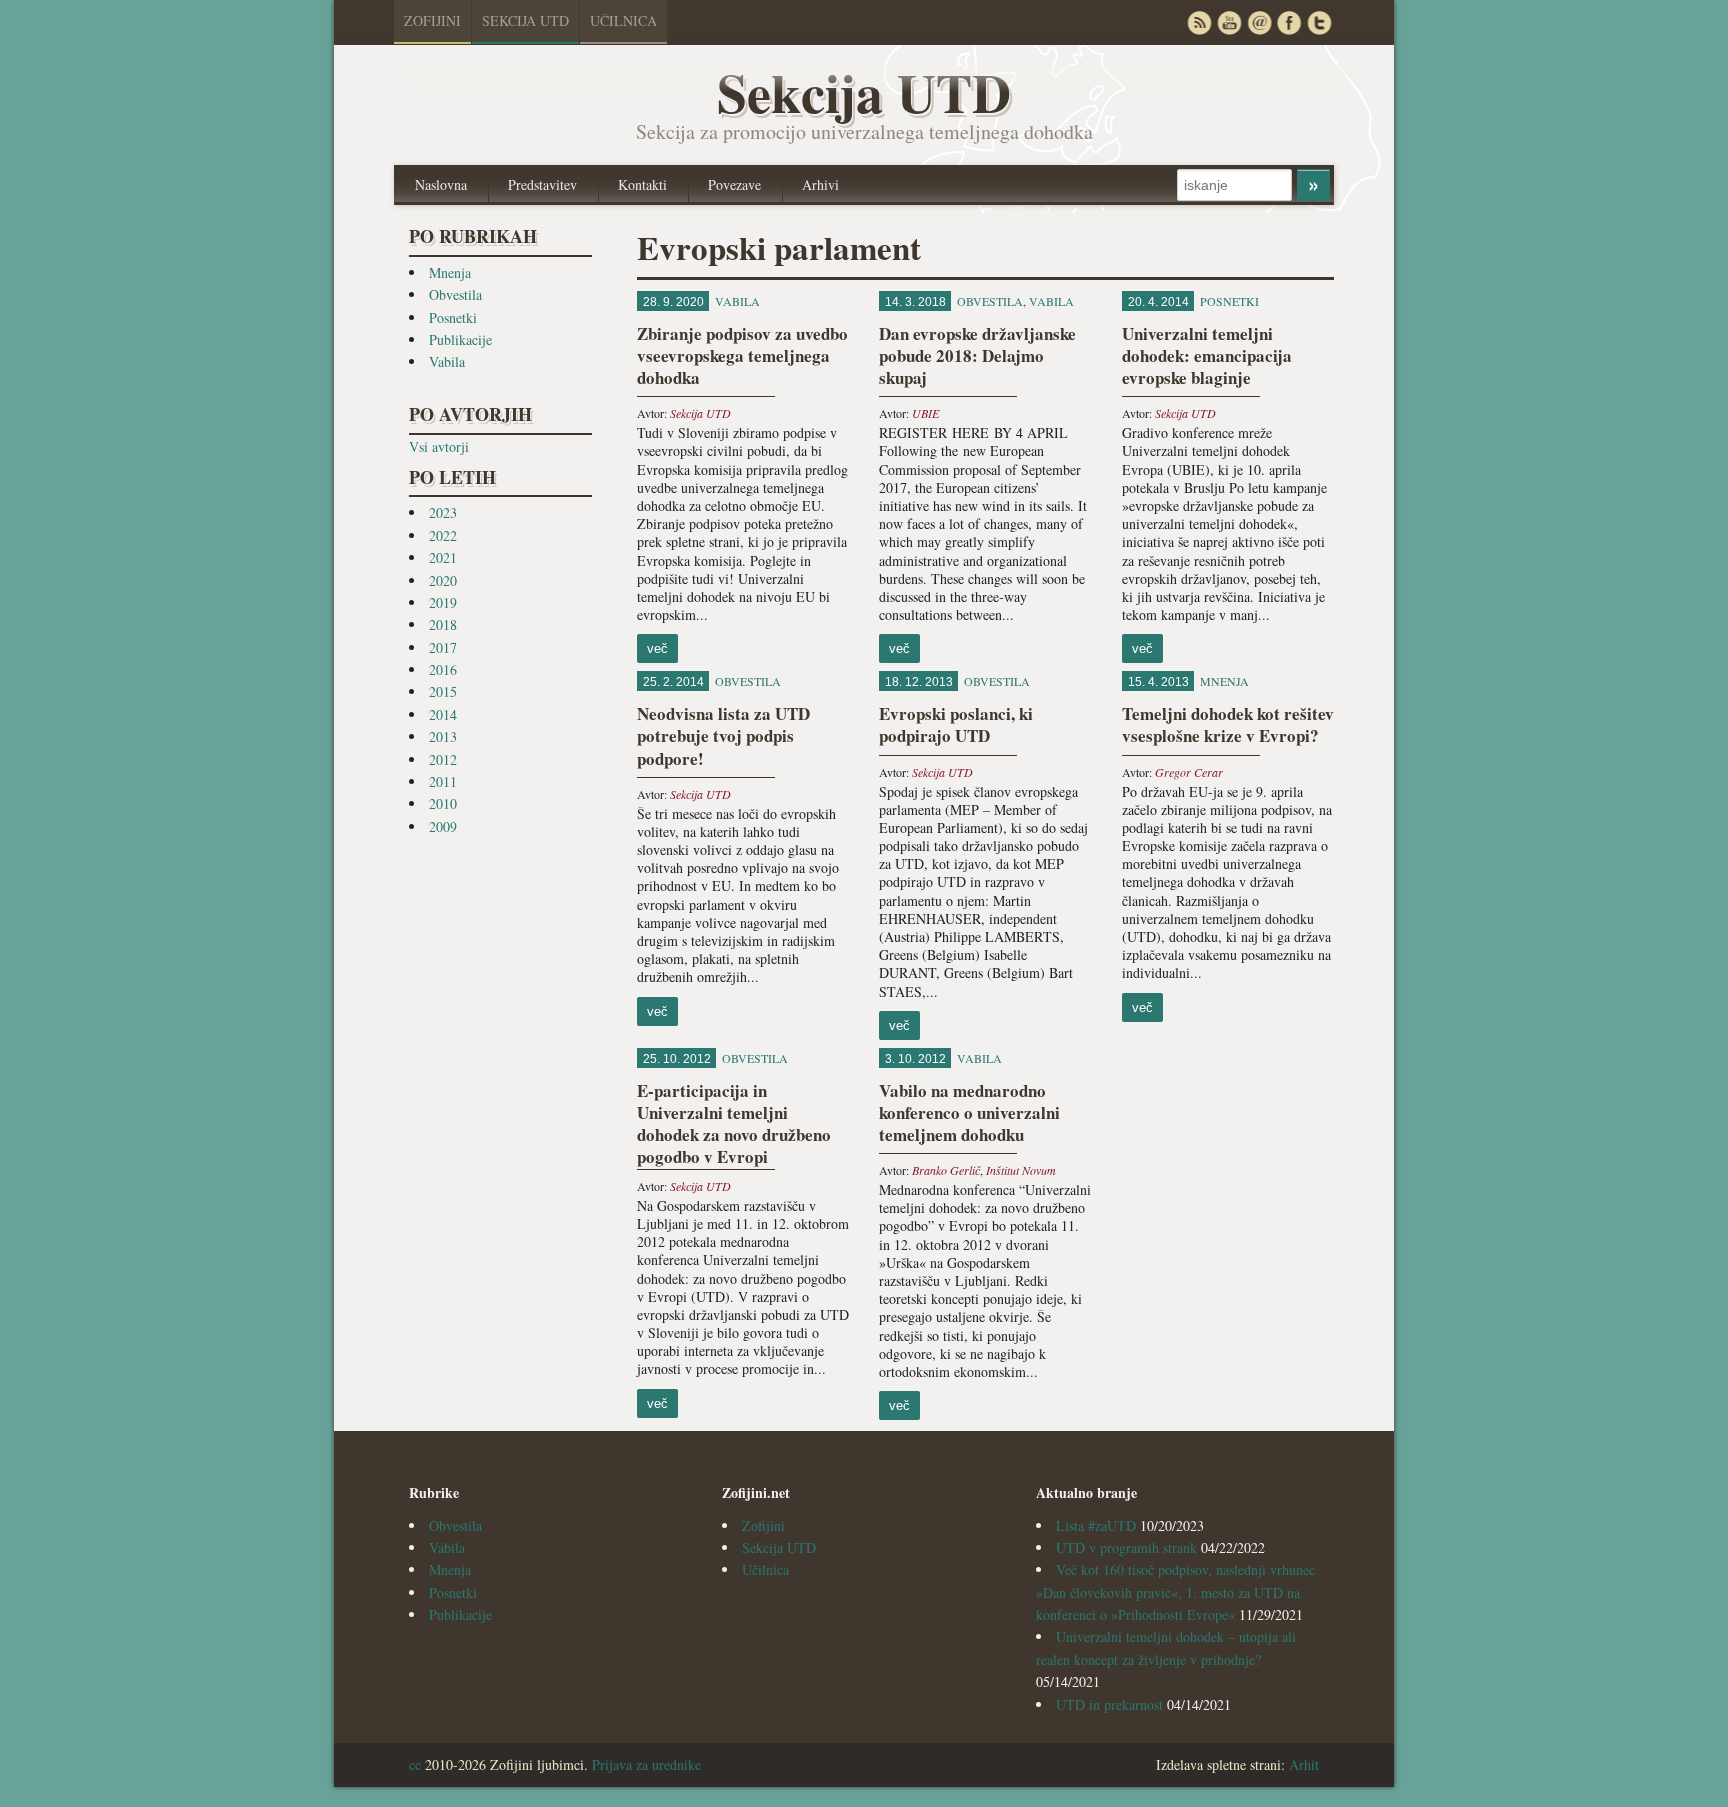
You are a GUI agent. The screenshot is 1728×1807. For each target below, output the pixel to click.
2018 (443, 624)
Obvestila (455, 294)
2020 (443, 580)
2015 (443, 691)
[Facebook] (1289, 22)
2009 (443, 826)
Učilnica (623, 20)
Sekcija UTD (525, 20)
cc (415, 1764)
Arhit (1304, 1764)
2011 (443, 781)
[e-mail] (1259, 22)
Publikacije (460, 339)
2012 (443, 759)
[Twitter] (1319, 22)
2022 (443, 535)
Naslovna (441, 184)
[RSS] (1199, 22)
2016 (443, 669)
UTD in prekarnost (1109, 1704)
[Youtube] (1229, 22)
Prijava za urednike (646, 1764)
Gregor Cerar (1189, 772)
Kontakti (642, 184)
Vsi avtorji (439, 446)
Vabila (447, 361)
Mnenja (450, 272)
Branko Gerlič (946, 1170)
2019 (443, 602)
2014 (443, 714)
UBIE (925, 413)
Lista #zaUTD (1096, 1525)
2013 (443, 736)
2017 (443, 647)
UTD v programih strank (1126, 1547)
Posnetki (453, 317)
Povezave (734, 184)
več (657, 648)
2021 (443, 557)
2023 (443, 512)
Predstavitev (542, 184)
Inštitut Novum (1021, 1170)
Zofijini (432, 20)
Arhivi (820, 184)
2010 (443, 803)
